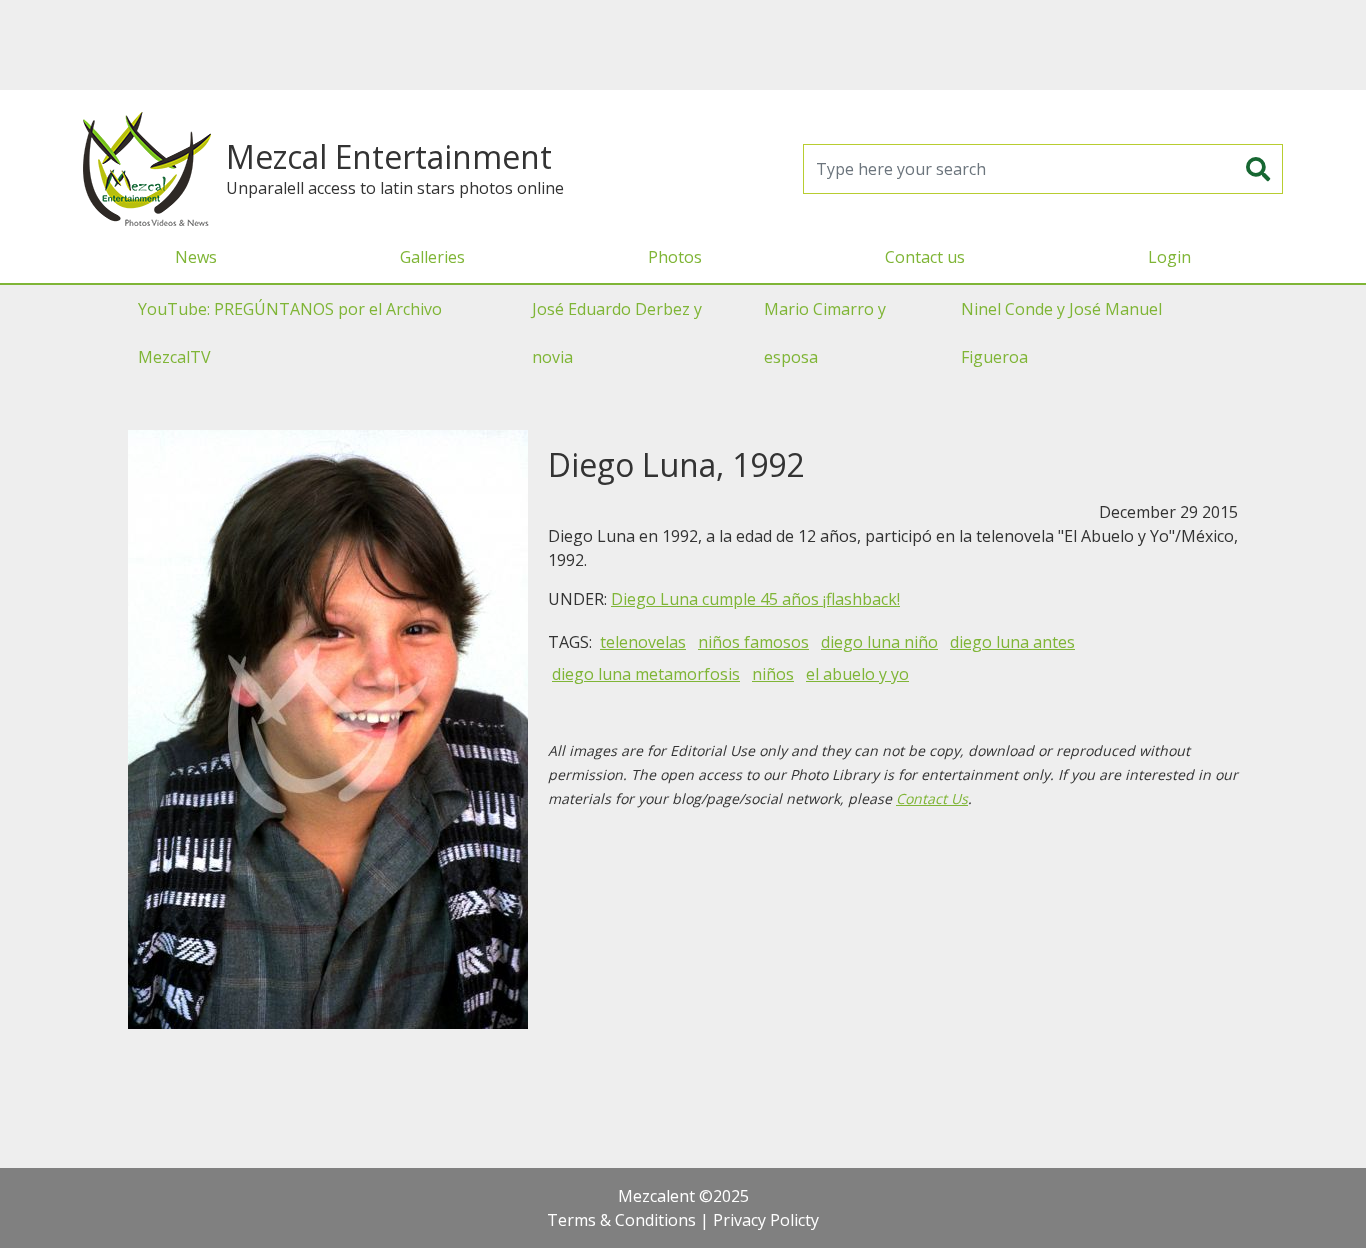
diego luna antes (1012, 642)
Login (1169, 257)
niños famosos (753, 642)
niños (773, 674)
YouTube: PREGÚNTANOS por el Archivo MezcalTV (290, 333)
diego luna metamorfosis (646, 674)
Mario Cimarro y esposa (825, 333)
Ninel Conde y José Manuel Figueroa (1061, 333)
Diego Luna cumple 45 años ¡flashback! (755, 599)
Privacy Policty (766, 1220)
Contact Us (932, 798)
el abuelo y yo (857, 674)
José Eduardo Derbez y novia (617, 333)
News (196, 257)
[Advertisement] (683, 45)
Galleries (432, 257)
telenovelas (643, 642)
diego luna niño (879, 642)
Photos (675, 257)
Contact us (925, 257)
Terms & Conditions (621, 1220)
